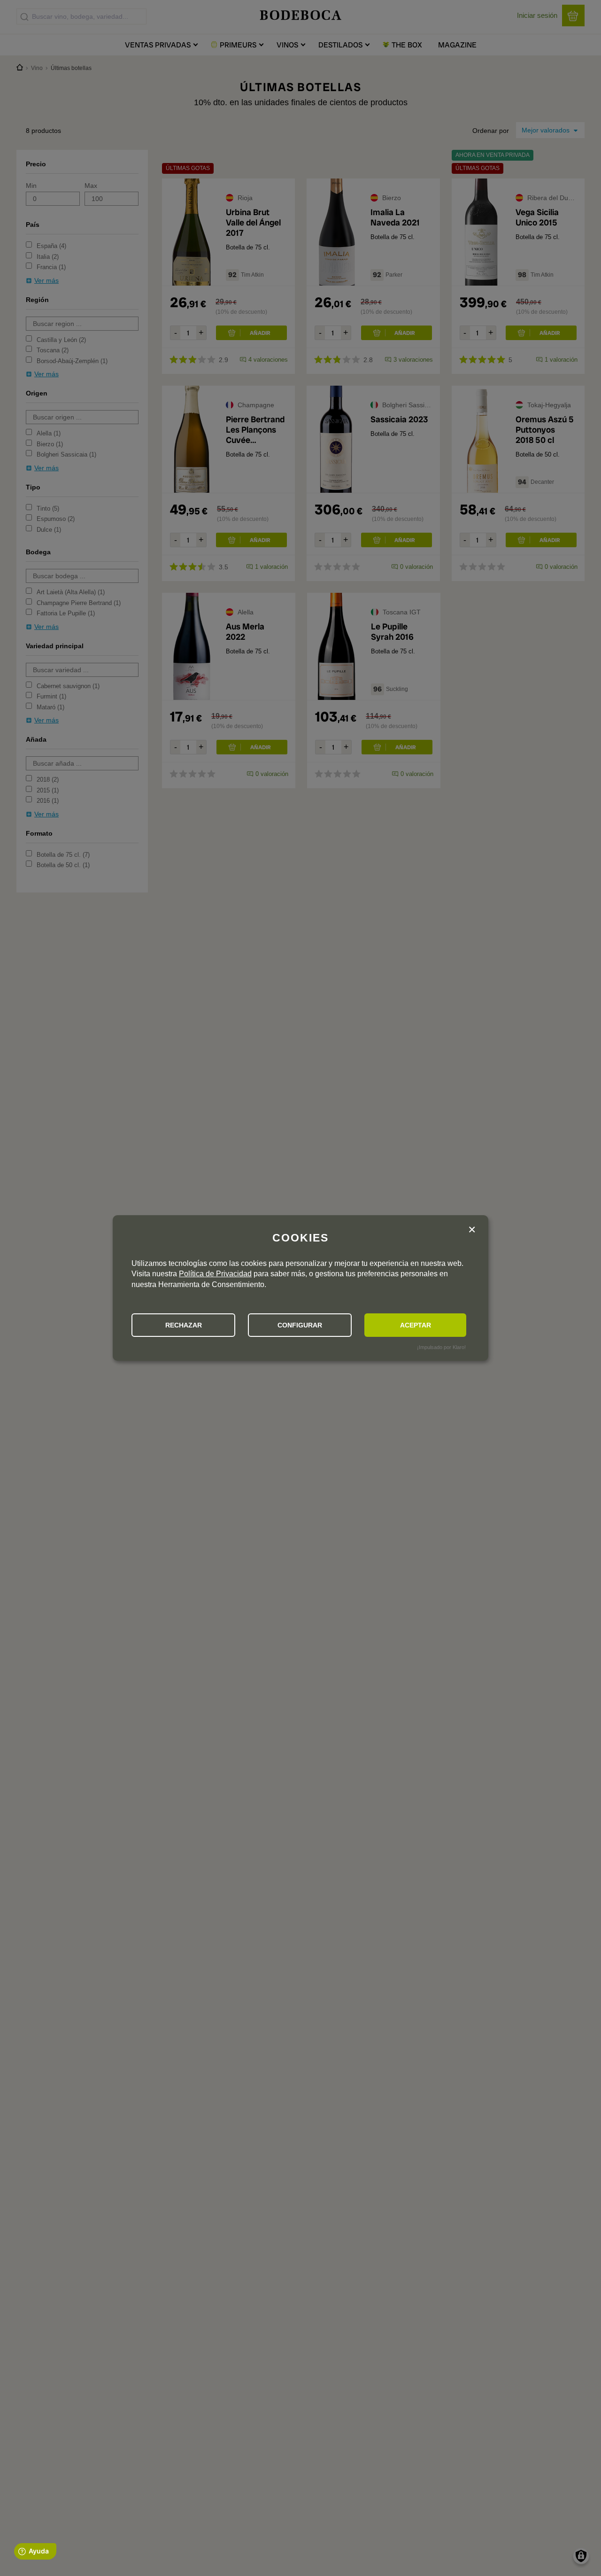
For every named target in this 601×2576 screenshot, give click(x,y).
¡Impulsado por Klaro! (441, 1347)
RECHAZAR (184, 1325)
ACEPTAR (416, 1325)
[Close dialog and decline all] (472, 1230)
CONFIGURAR (300, 1325)
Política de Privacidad (215, 1274)
